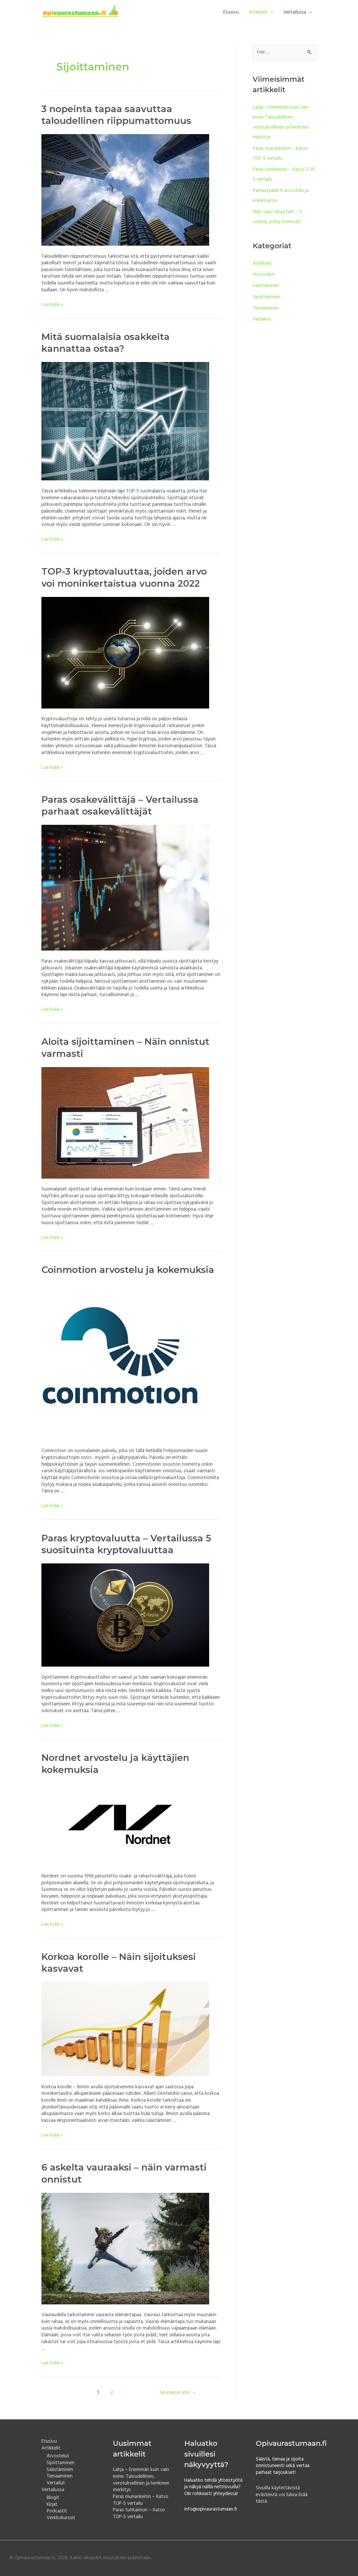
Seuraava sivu (178, 2393)
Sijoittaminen (267, 297)
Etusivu (231, 12)
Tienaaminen (266, 308)
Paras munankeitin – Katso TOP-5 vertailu (141, 2500)
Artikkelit (258, 12)
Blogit (53, 2498)
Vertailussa (295, 12)
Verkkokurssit (61, 2518)
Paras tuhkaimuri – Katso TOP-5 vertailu (139, 2513)
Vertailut (262, 319)
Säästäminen (266, 286)
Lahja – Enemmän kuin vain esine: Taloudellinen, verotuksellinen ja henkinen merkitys (141, 2480)
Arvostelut (264, 274)
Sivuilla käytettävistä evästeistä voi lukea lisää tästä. (282, 2495)
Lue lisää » (52, 305)
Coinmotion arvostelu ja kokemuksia (128, 1270)
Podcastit (57, 2511)
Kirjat (52, 2504)
